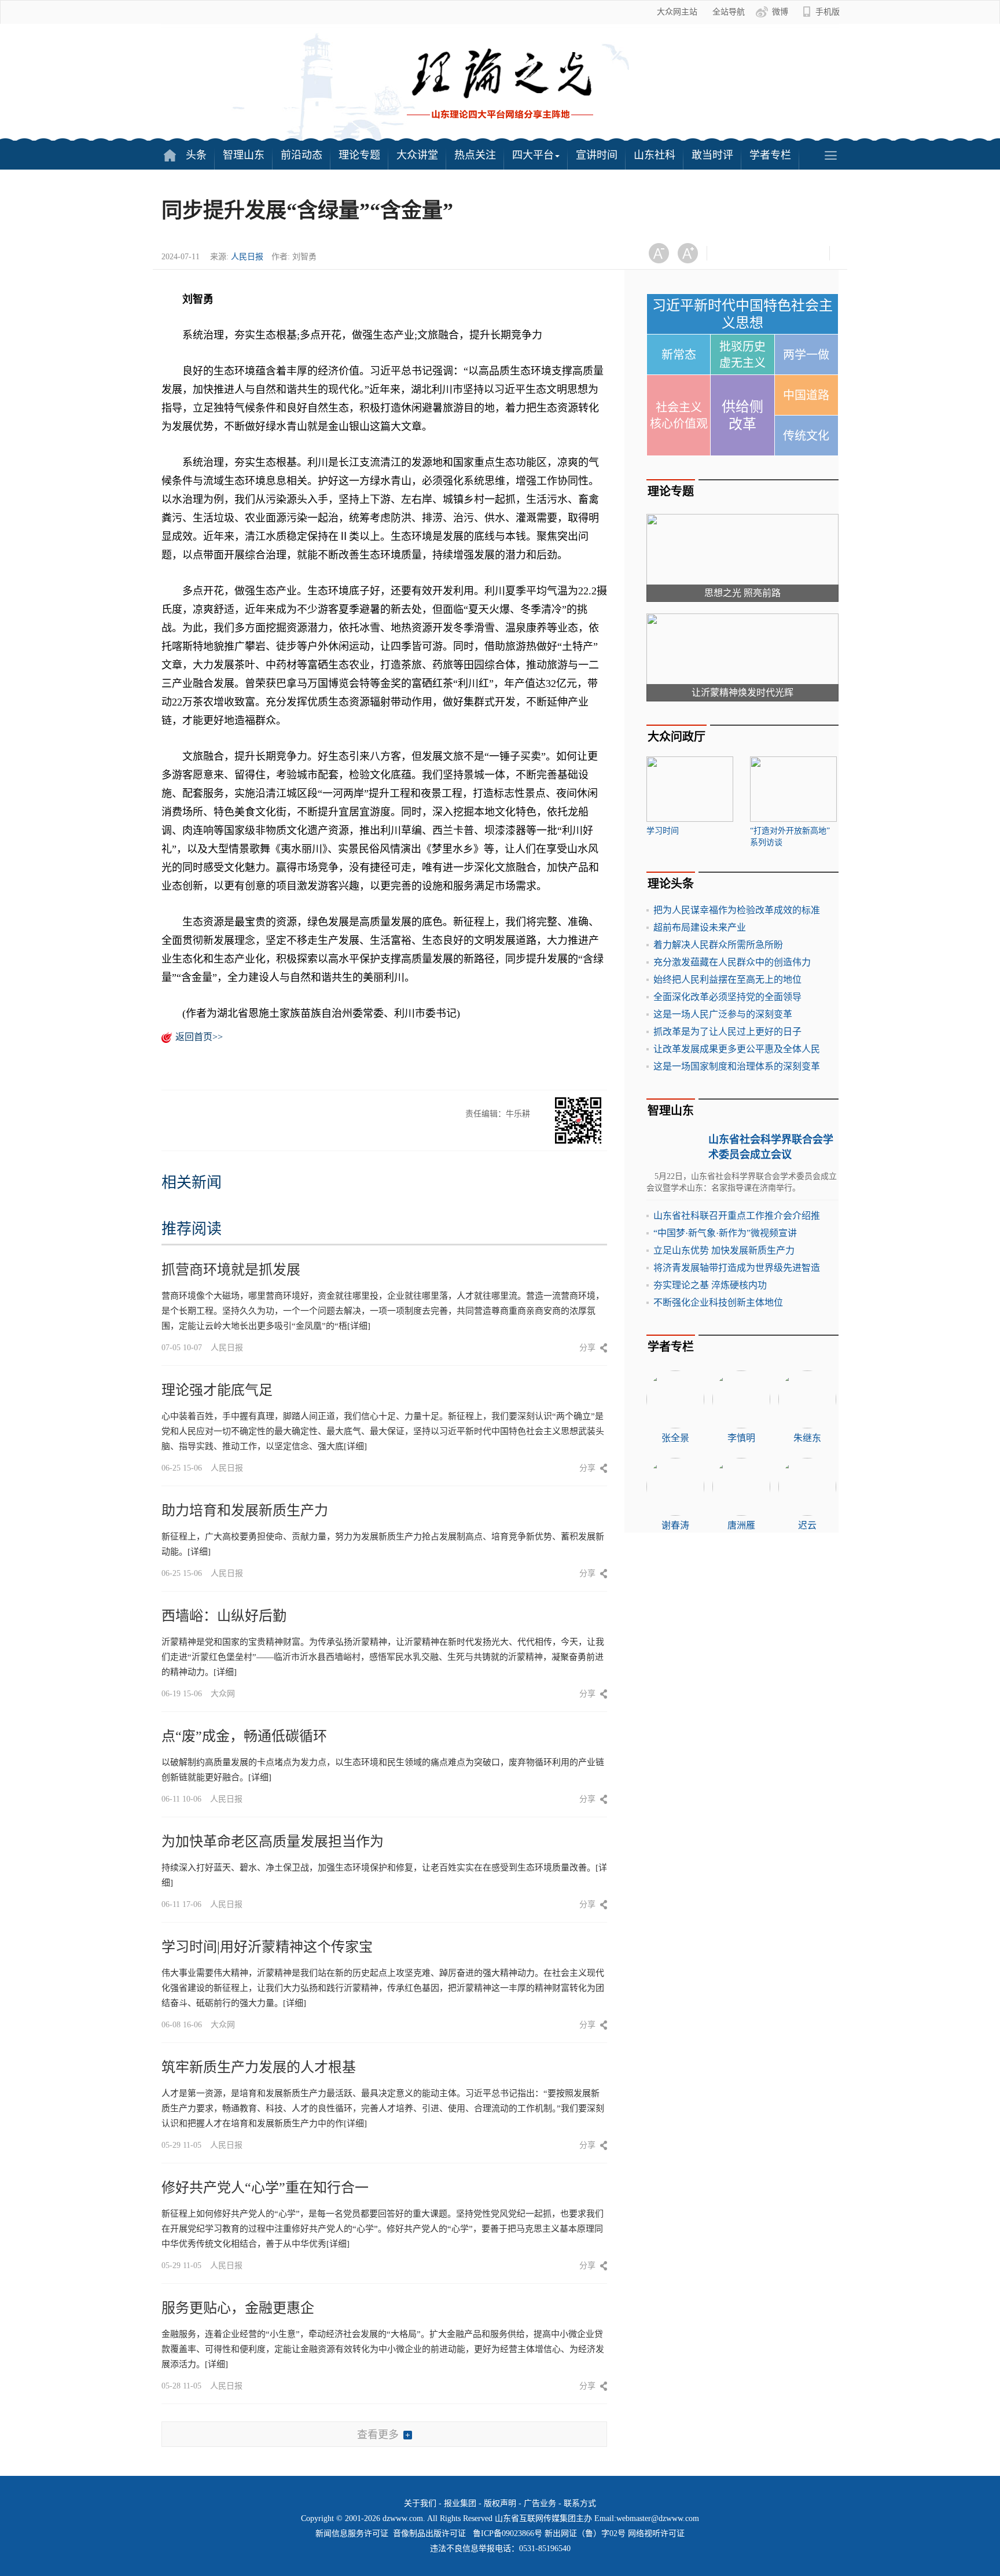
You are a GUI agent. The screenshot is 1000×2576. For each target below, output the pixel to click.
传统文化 (806, 436)
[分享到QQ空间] (787, 253)
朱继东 (807, 1438)
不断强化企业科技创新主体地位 (718, 1302)
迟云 (807, 1525)
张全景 (675, 1438)
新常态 (679, 355)
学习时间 (663, 831)
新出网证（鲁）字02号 (585, 2533)
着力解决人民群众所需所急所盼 (718, 945)
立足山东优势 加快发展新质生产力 (724, 1250)
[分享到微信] (730, 253)
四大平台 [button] (533, 155)
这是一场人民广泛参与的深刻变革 (723, 1014)
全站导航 (729, 12)
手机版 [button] (828, 12)
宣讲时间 (597, 155)
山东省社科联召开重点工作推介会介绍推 (737, 1216)
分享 (587, 1348)
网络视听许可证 (656, 2533)
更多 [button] (830, 155)
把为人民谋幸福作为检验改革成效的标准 (737, 910)
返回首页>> (199, 1037)
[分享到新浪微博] (758, 253)
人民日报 (247, 257)
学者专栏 (770, 155)
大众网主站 (677, 12)
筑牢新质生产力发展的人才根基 (259, 2067)
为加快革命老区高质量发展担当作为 (273, 1842)
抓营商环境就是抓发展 (231, 1270)
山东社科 (655, 155)
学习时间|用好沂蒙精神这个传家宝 (267, 1947)
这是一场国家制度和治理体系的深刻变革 (737, 1066)
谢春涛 (675, 1525)
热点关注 (475, 155)
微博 (780, 12)
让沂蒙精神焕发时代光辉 (742, 692)
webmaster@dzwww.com (658, 2518)
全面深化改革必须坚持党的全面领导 (727, 997)
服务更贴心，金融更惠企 (238, 2308)
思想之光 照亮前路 (742, 593)
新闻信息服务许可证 (352, 2533)
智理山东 (244, 155)
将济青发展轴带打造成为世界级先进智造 (737, 1268)
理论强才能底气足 (217, 1390)
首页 (170, 155)
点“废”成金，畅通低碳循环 (244, 1736)
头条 (196, 155)
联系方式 (580, 2503)
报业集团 (460, 2503)
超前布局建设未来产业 (700, 927)
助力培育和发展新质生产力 (245, 1511)
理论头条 (671, 884)
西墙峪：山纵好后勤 (224, 1616)
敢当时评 (712, 155)
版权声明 (500, 2503)
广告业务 (540, 2503)
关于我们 (420, 2503)
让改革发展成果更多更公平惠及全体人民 (737, 1049)
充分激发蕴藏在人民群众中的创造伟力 (732, 962)
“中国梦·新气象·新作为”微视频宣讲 (725, 1233)
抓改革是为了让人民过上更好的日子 (727, 1032)
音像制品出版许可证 (429, 2533)
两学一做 (806, 355)
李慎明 (741, 1438)
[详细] (359, 1326)
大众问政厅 (677, 737)
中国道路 (806, 395)
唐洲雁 (741, 1525)
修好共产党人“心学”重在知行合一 (265, 2188)
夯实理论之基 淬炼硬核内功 (710, 1285)
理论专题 (359, 155)
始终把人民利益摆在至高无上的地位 (727, 980)
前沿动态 (302, 155)
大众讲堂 (417, 155)
